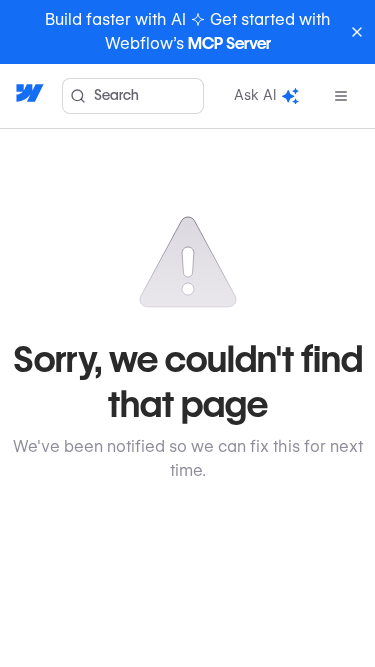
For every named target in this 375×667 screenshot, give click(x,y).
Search (116, 95)
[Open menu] (341, 96)
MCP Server (229, 43)
